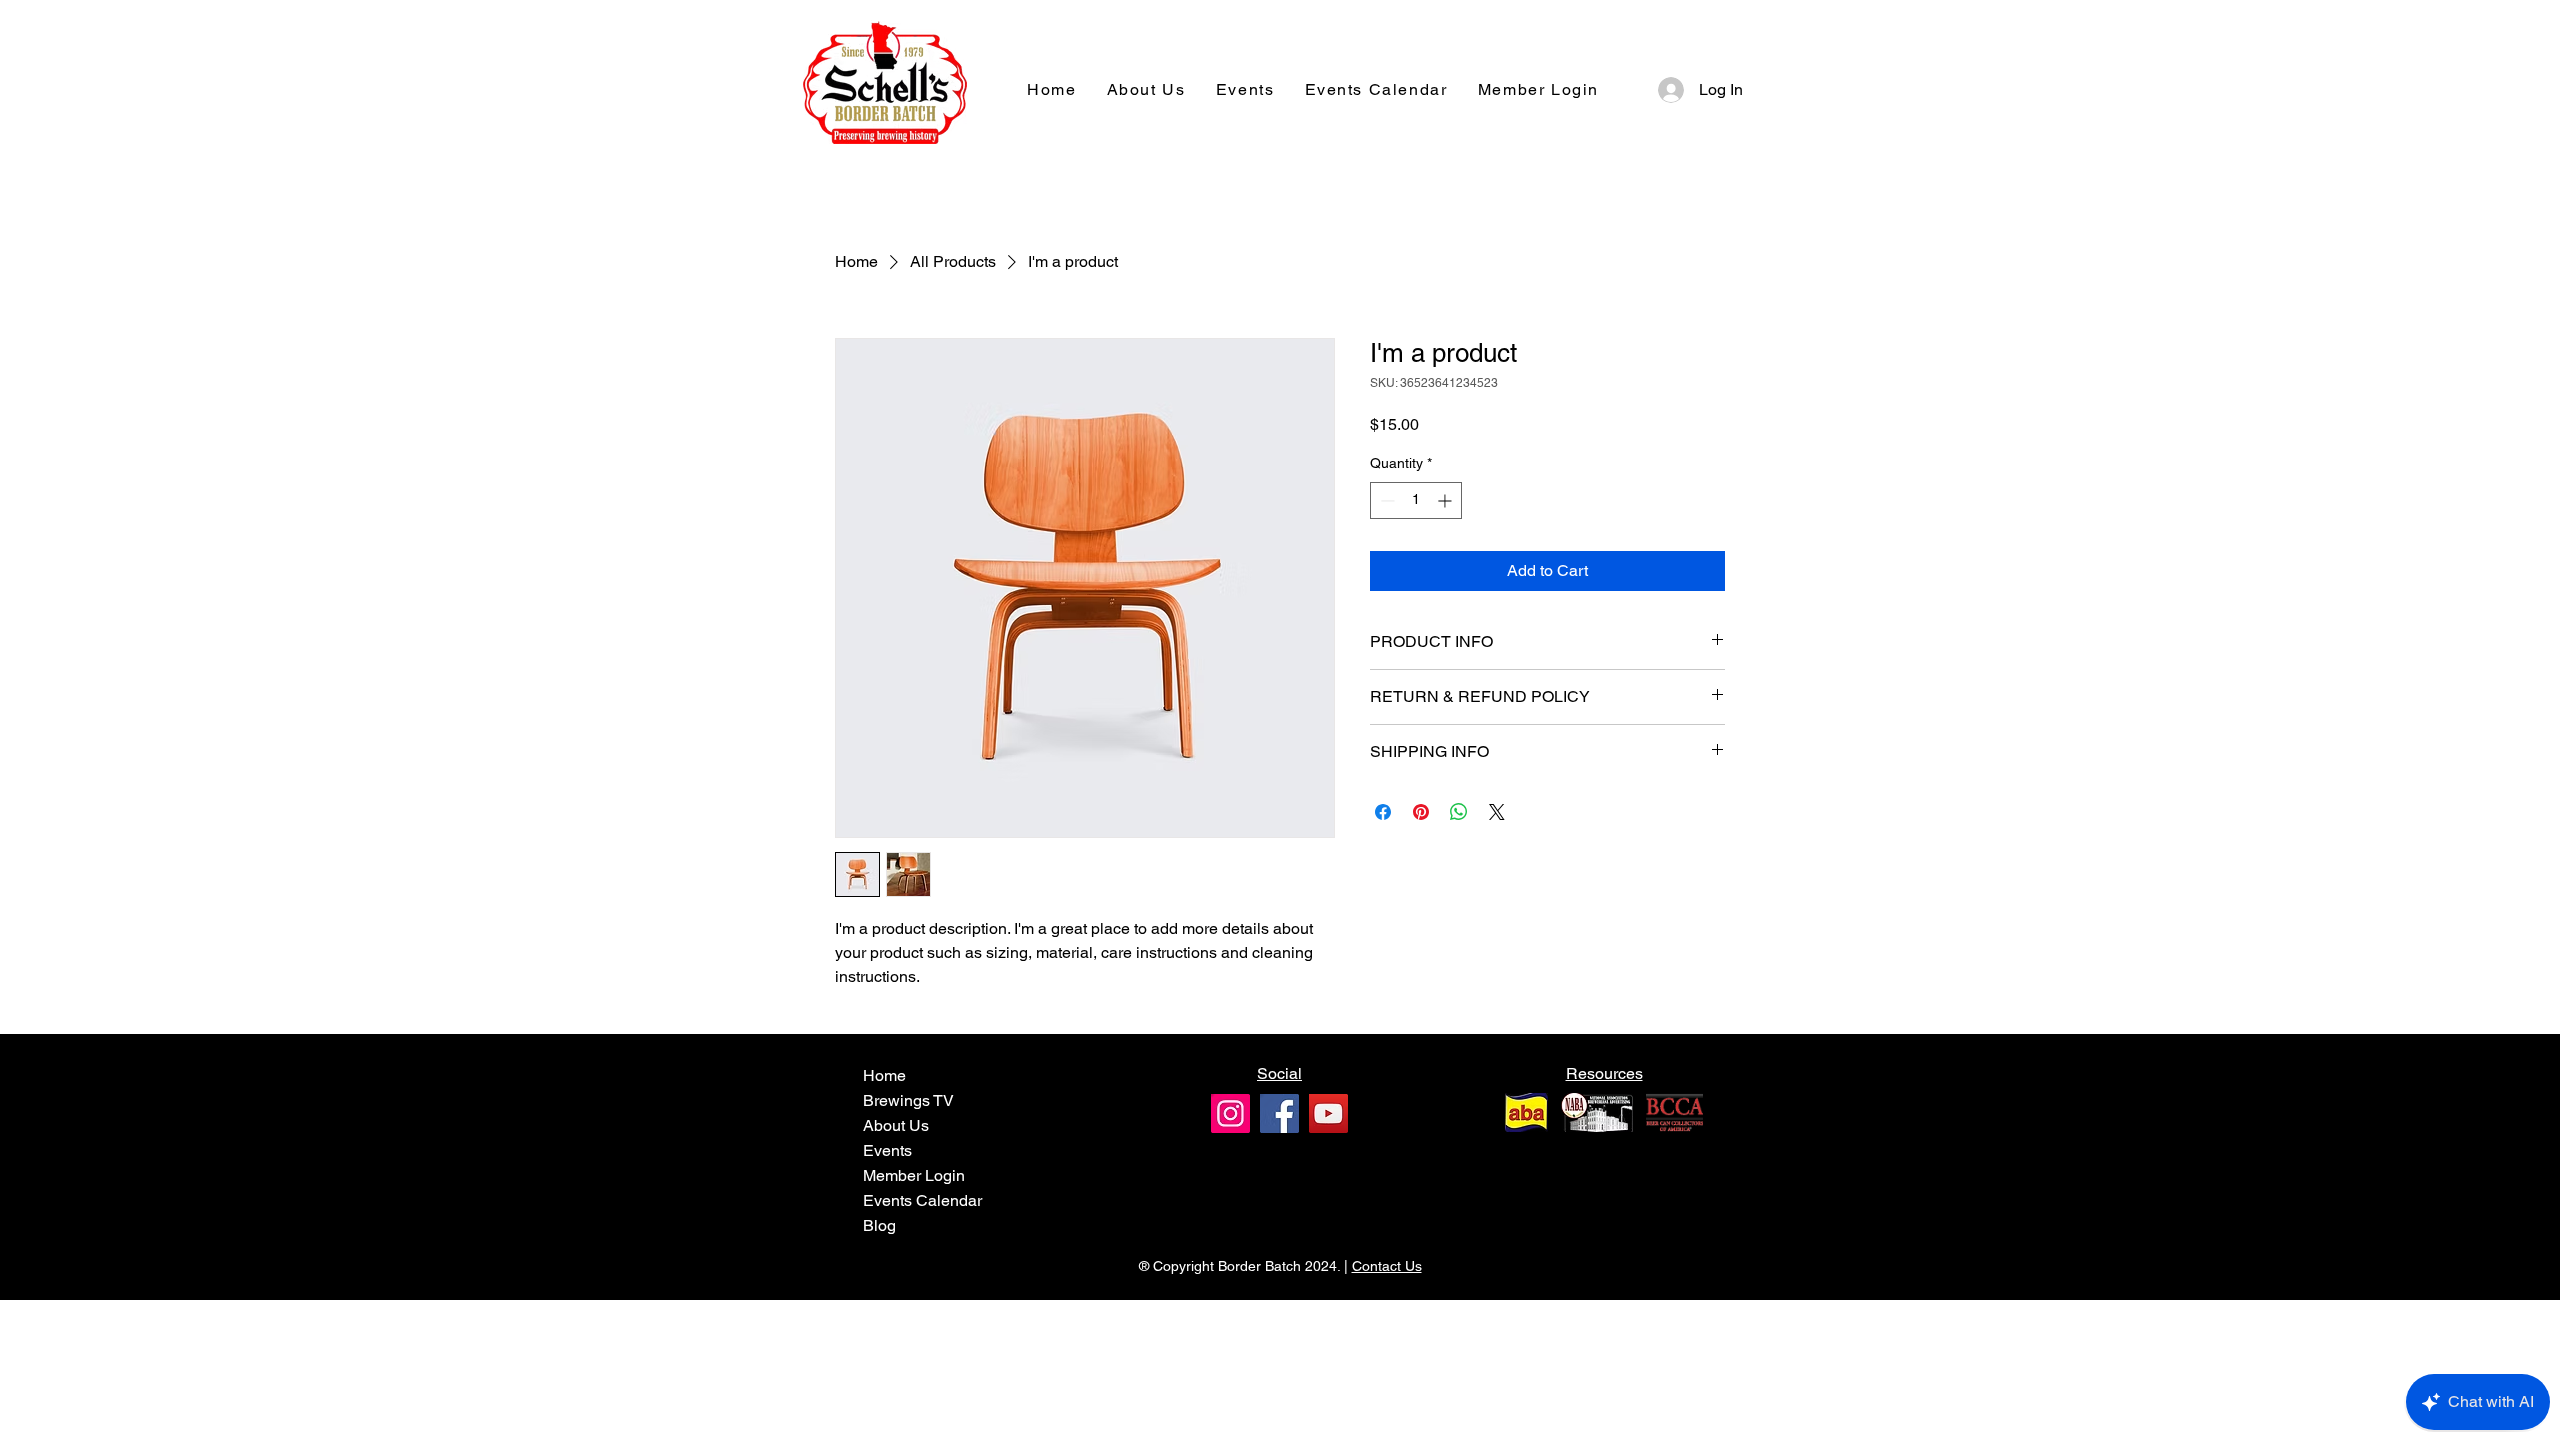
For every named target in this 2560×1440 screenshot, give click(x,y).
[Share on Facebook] (1383, 812)
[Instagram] (1230, 1113)
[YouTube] (1328, 1113)
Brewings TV (908, 1100)
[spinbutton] (1416, 500)
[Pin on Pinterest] (1421, 812)
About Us (896, 1125)
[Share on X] (1497, 812)
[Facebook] (1279, 1113)
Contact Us (1387, 1266)
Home (884, 1075)
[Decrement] (1385, 500)
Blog (879, 1225)
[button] (1538, 90)
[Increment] (1446, 500)
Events (887, 1150)
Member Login (914, 1175)
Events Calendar (922, 1200)
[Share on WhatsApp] (1459, 812)
